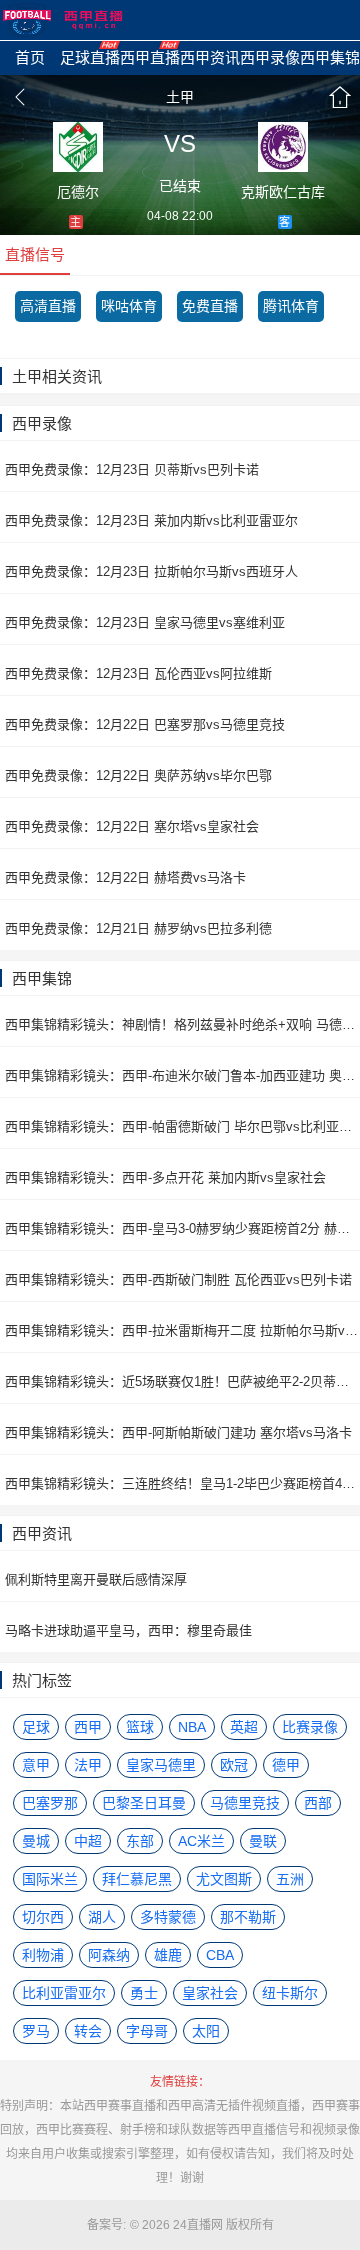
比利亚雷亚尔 (64, 1993)
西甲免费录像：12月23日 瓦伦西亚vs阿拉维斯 (138, 673)
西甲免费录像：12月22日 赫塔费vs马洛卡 (125, 877)
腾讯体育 (291, 306)
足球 (36, 1727)
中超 (88, 1841)
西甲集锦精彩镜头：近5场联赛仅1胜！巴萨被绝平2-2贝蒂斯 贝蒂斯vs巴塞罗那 (182, 1381)
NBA (192, 1727)
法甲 (88, 1765)
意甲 (36, 1765)
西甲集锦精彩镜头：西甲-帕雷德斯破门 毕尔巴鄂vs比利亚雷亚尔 (182, 1126)
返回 (20, 97)
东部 (140, 1841)
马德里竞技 (245, 1803)
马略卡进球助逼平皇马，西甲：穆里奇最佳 (128, 1630)
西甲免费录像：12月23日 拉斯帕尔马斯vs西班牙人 (151, 571)
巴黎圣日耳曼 (144, 1803)
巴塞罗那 (50, 1803)
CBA (220, 1955)
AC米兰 (201, 1841)
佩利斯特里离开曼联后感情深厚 (96, 1579)
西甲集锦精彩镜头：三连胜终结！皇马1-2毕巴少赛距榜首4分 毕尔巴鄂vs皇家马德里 (182, 1483)
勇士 (144, 1993)
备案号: (106, 2225)
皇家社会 (210, 1993)
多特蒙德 (168, 1917)
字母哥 (147, 2031)
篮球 (140, 1727)
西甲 (88, 1727)
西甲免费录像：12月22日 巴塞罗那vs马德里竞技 (145, 724)
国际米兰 (50, 1879)
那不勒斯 (248, 1917)
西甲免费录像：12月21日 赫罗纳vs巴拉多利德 (138, 928)
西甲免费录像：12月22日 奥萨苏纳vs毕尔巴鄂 (138, 775)
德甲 (286, 1765)
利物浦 (43, 1955)
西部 (318, 1803)
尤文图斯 (224, 1879)
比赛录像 (310, 1727)
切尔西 (43, 1917)
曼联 (263, 1841)
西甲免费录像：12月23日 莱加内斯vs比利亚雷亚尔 (151, 520)
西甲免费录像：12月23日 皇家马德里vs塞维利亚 (145, 622)
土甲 (180, 97)
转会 (88, 2031)
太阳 (206, 2031)
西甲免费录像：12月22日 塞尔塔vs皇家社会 (132, 826)
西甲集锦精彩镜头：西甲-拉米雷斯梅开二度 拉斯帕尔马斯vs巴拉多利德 (182, 1330)
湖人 (102, 1917)
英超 (244, 1727)
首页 (340, 97)
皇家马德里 (161, 1765)
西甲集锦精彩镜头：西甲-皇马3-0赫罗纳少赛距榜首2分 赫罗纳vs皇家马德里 (182, 1228)
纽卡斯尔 (290, 1993)
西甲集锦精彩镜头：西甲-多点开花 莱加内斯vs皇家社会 (165, 1177)
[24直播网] (63, 20)
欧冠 (234, 1765)
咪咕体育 (129, 306)
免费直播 (210, 306)
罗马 (36, 2031)
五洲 (290, 1879)
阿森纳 (109, 1955)
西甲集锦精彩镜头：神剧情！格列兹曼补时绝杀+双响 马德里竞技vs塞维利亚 (182, 1024)
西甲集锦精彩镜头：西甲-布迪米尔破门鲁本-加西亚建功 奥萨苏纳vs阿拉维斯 (182, 1075)
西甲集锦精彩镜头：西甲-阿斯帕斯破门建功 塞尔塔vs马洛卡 (178, 1432)
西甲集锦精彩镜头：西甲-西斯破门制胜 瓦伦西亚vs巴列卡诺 (178, 1279)
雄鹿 (168, 1955)
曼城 (36, 1841)
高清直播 (48, 306)
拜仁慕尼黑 (137, 1879)
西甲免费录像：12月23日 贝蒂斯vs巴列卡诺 (132, 469)
